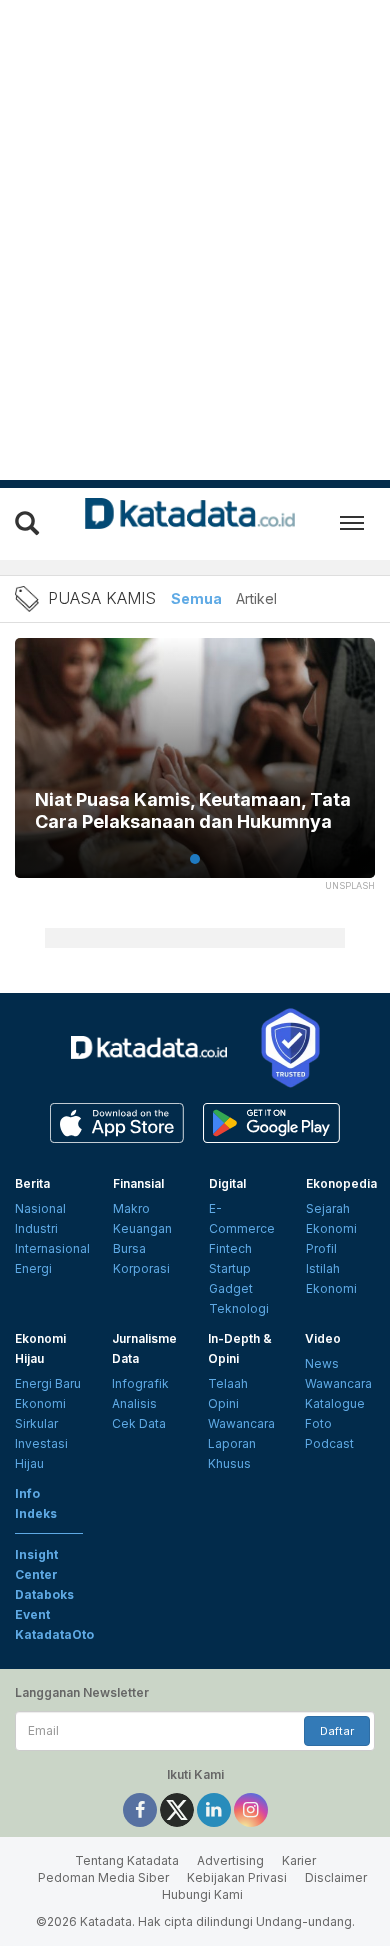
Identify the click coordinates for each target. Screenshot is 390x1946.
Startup (230, 1268)
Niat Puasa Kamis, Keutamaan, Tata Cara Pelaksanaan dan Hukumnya (193, 810)
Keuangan (142, 1228)
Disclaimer (336, 1877)
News (322, 1363)
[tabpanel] (195, 770)
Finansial (138, 1183)
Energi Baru (48, 1383)
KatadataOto (54, 1634)
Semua (196, 598)
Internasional (52, 1248)
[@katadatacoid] (251, 1808)
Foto (318, 1423)
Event (32, 1614)
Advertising (230, 1860)
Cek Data (139, 1423)
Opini (223, 1403)
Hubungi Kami (202, 1894)
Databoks (44, 1594)
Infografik (140, 1383)
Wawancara (241, 1423)
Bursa (129, 1248)
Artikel (256, 598)
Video (323, 1338)
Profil (321, 1248)
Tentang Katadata (127, 1860)
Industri (36, 1228)
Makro (131, 1208)
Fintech (230, 1248)
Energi (33, 1268)
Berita (32, 1183)
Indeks (36, 1513)
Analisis (134, 1403)
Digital (227, 1183)
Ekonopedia (341, 1183)
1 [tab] (195, 859)
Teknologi (239, 1308)
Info (27, 1493)
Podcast (329, 1443)
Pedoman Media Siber (103, 1877)
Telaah (228, 1383)
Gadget (231, 1288)
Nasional (40, 1208)
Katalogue (335, 1403)
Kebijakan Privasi (237, 1877)
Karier (299, 1860)
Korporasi (141, 1268)
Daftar (337, 1731)
